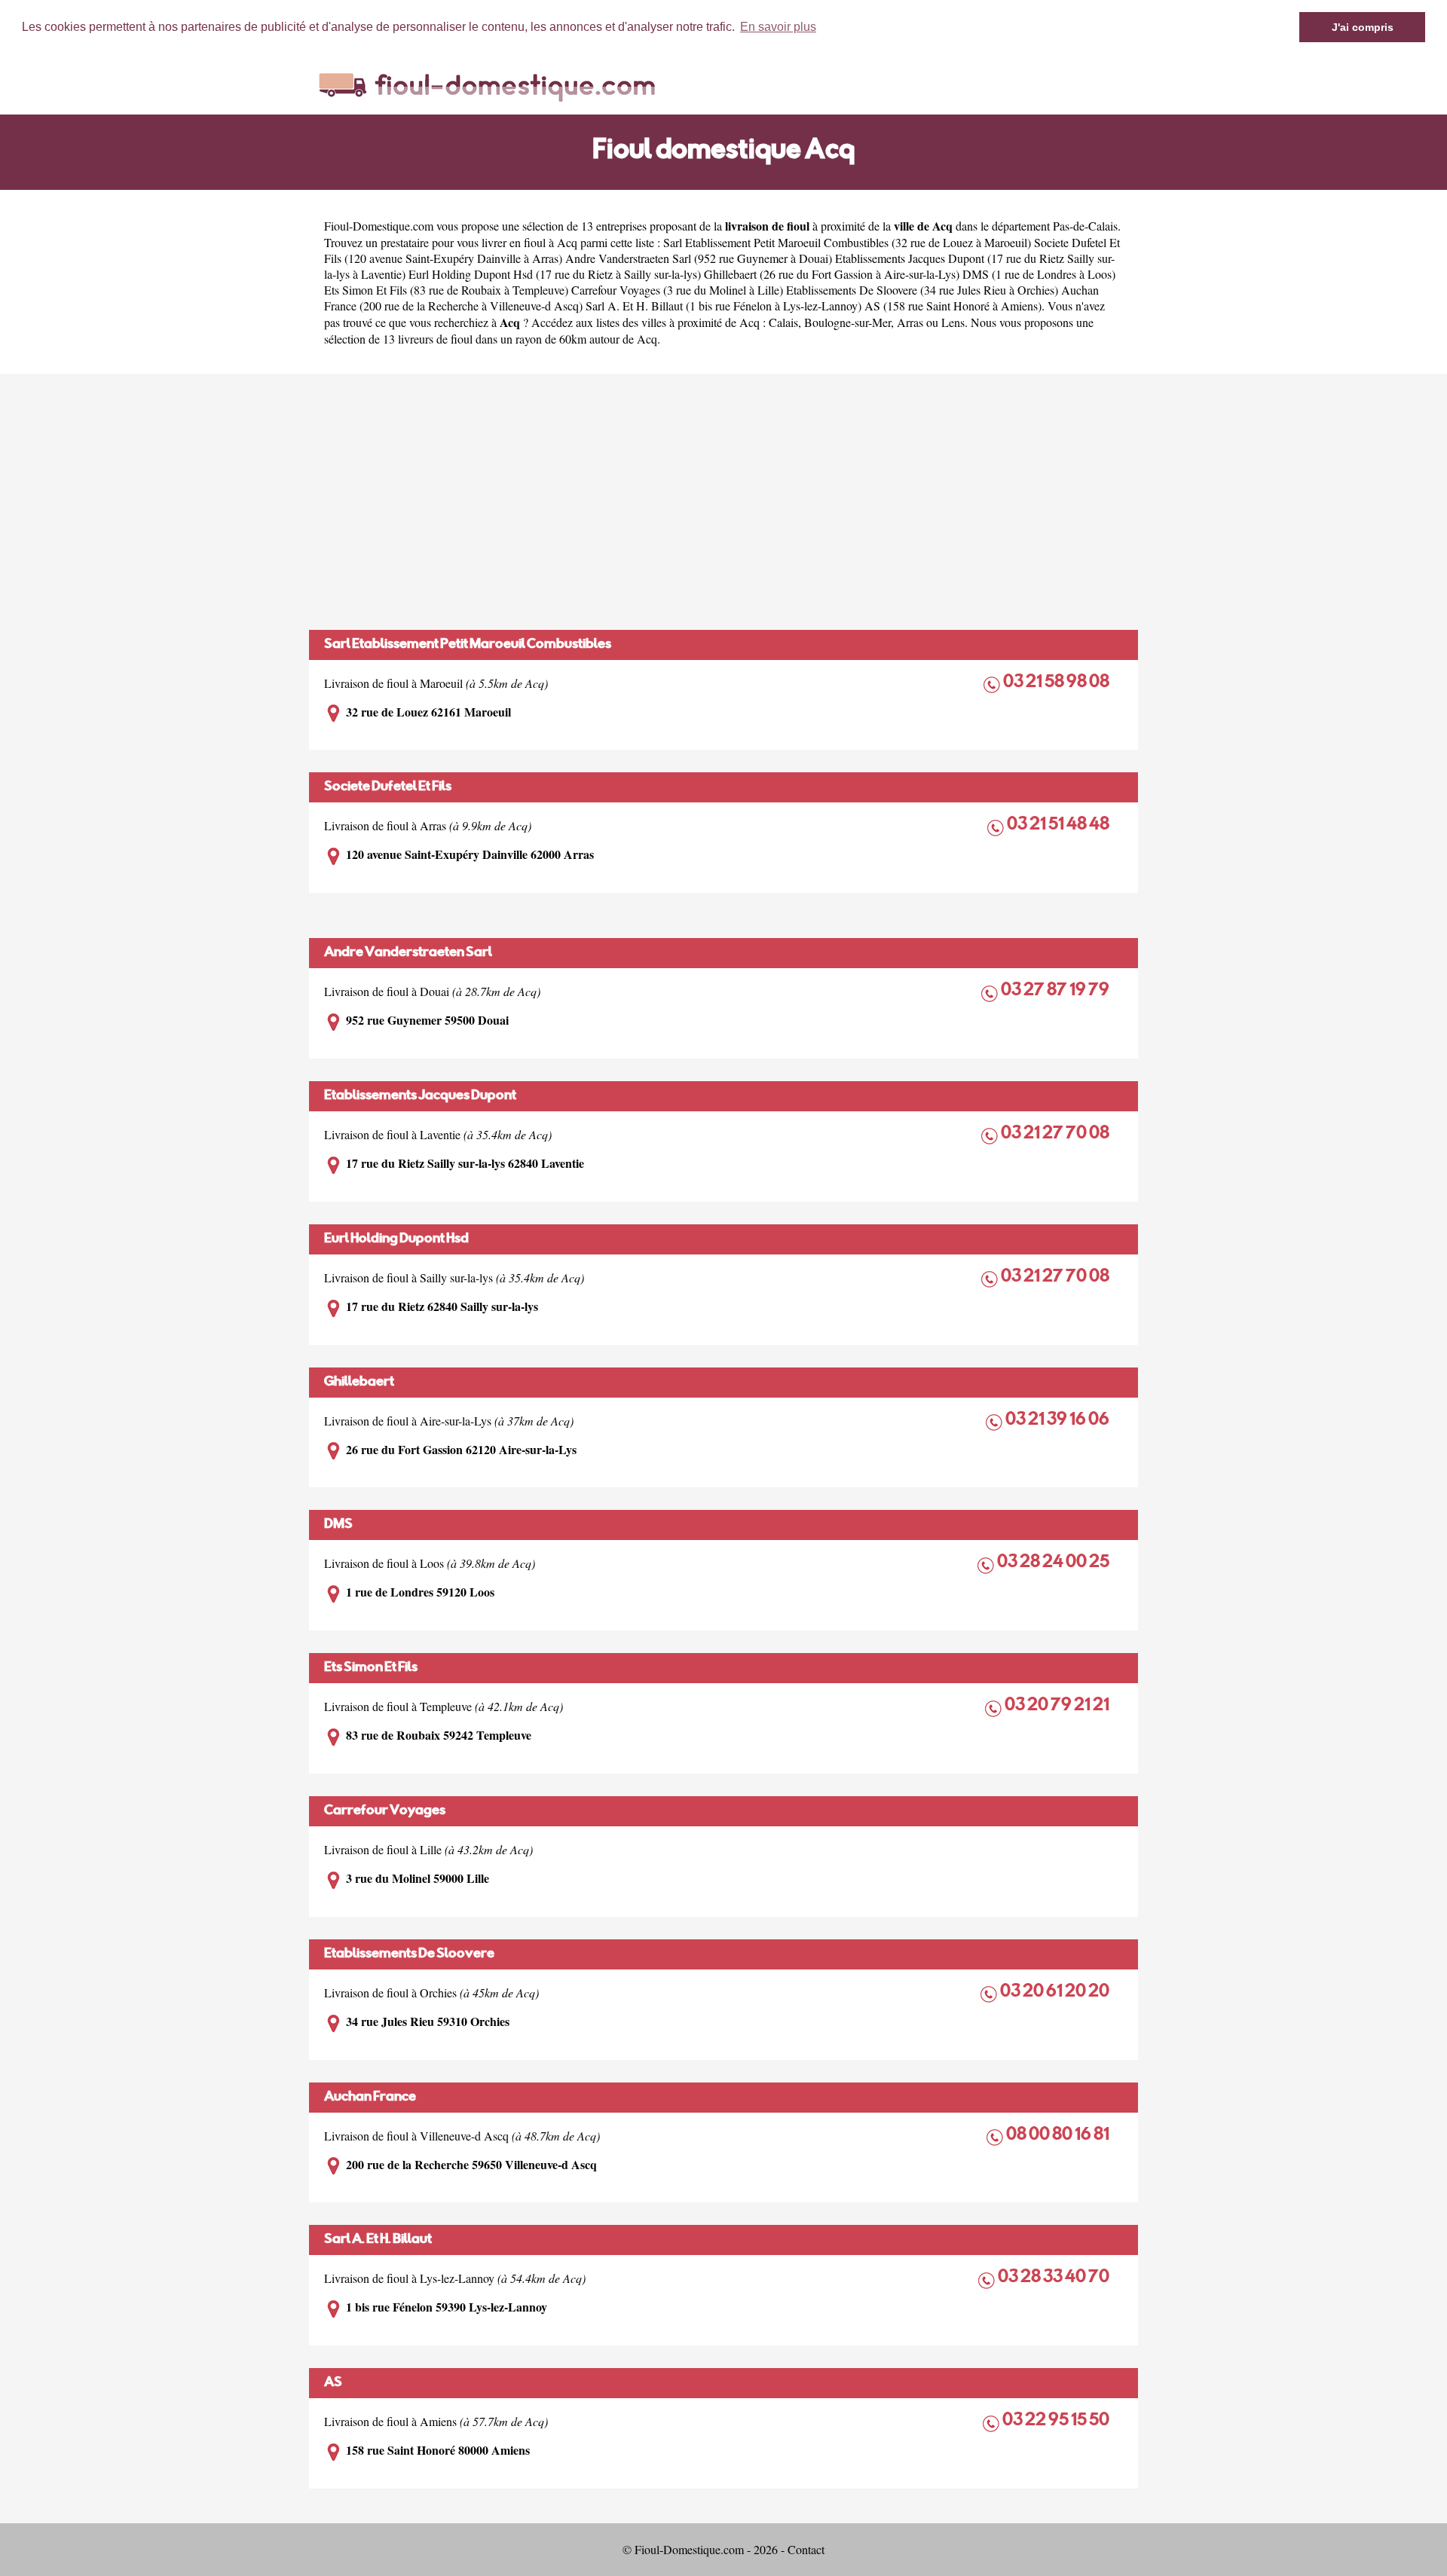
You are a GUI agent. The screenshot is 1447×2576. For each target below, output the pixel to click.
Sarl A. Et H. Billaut (378, 2240)
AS (333, 2383)
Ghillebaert (359, 1383)
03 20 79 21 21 (1058, 1706)
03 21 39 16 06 (1058, 1421)
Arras (910, 322)
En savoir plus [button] (778, 27)
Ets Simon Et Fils (371, 1668)
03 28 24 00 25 (1054, 1563)
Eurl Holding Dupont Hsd (396, 1239)
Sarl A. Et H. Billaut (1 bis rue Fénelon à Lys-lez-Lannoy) (723, 306)
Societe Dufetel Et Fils (388, 787)
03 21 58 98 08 (1057, 683)
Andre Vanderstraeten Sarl (408, 953)
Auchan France (370, 2098)
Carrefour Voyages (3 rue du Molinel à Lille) (677, 290)
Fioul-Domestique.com (379, 226)
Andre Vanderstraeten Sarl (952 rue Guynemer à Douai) (699, 258)
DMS (338, 1525)
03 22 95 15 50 (1057, 2421)
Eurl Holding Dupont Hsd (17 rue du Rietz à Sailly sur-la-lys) (555, 274)
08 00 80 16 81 (1059, 2136)
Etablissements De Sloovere (409, 1954)
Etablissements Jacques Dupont (420, 1096)
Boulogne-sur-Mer (847, 322)
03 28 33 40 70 (1055, 2278)
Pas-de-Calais (1085, 226)
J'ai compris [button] (1363, 27)
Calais (783, 322)
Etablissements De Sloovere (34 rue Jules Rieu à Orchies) (922, 290)
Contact (806, 2549)
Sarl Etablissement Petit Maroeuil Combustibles (468, 645)
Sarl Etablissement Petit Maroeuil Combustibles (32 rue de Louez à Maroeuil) (847, 242)
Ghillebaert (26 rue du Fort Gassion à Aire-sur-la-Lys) (832, 274)
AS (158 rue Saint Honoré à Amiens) (953, 306)
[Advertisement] (723, 502)
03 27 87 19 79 (1056, 991)
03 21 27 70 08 (1056, 1134)
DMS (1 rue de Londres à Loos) (1039, 274)
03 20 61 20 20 (1056, 1992)
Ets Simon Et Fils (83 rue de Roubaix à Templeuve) (446, 290)
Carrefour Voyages (385, 1811)
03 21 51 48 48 (1059, 825)
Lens (953, 322)
